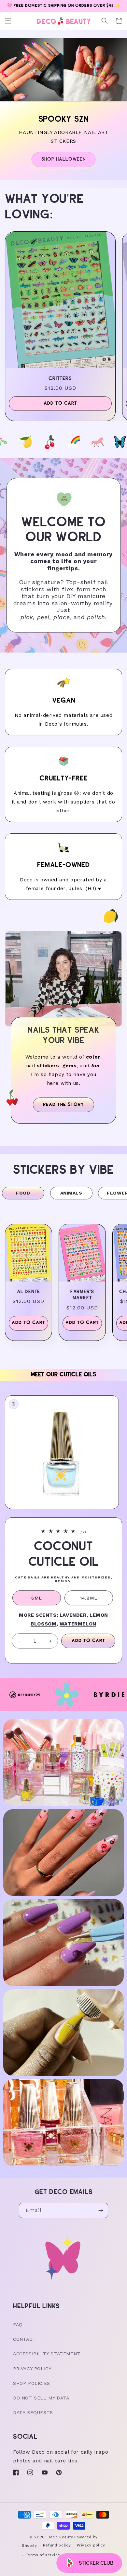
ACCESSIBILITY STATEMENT (47, 2354)
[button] (8, 21)
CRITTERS (60, 379)
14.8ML (89, 1598)
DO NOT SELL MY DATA (41, 2398)
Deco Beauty (60, 2537)
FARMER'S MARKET (82, 1295)
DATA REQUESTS (33, 2412)
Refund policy (57, 2545)
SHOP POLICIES (32, 2383)
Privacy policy (91, 2545)
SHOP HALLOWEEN (63, 159)
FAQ (18, 2325)
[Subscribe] (101, 2210)
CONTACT (24, 2339)
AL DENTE (28, 1292)
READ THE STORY (63, 1105)
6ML (37, 1598)
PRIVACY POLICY (32, 2369)
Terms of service (43, 2555)
